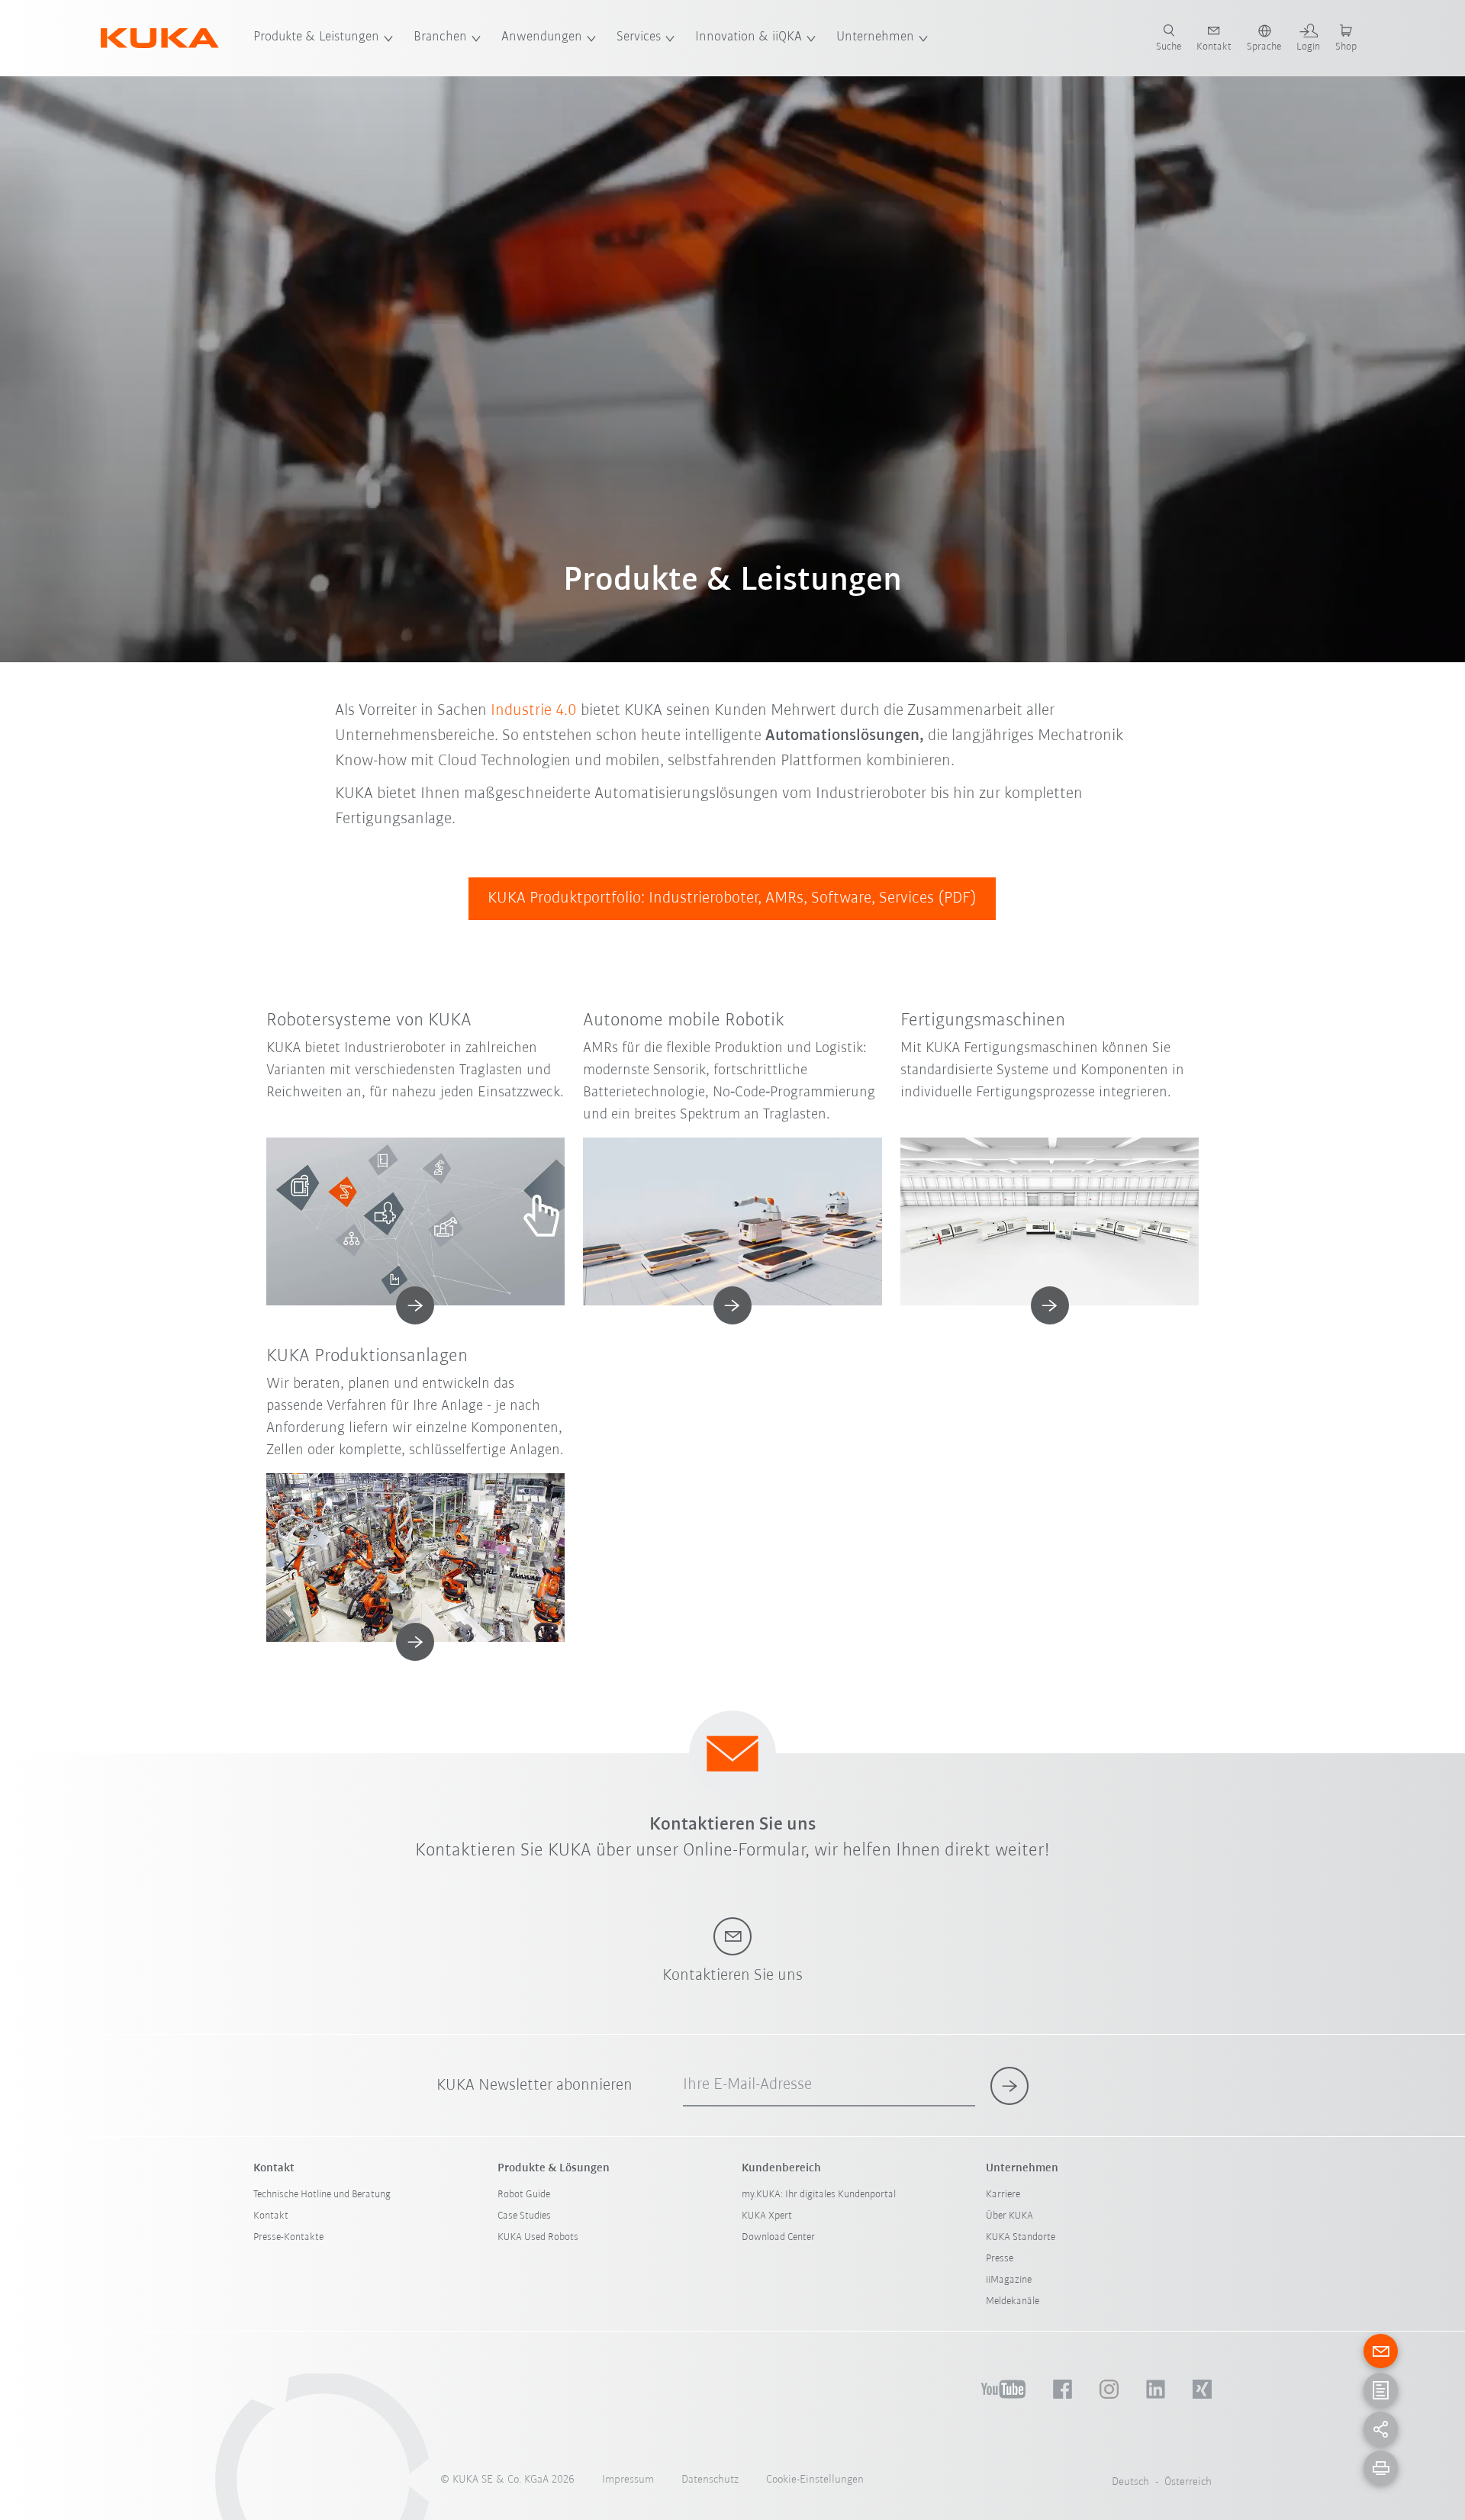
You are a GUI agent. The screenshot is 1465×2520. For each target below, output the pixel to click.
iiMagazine (1009, 2280)
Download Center (778, 2237)
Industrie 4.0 (534, 711)
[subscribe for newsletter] (1009, 2086)
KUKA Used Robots (538, 2237)
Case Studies (524, 2216)
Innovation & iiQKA (749, 37)
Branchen (440, 37)
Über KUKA (1009, 2216)
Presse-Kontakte (288, 2237)
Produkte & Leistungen (316, 37)
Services (639, 37)
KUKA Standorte (1021, 2237)
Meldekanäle (1013, 2301)
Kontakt (271, 2216)
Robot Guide (524, 2195)
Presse (1000, 2259)
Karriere (1003, 2195)
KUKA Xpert (767, 2216)
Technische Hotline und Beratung (322, 2195)
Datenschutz (710, 2480)
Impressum (628, 2480)
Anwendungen (542, 37)
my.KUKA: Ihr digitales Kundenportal (819, 2195)
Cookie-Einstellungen (815, 2480)
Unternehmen (875, 37)
